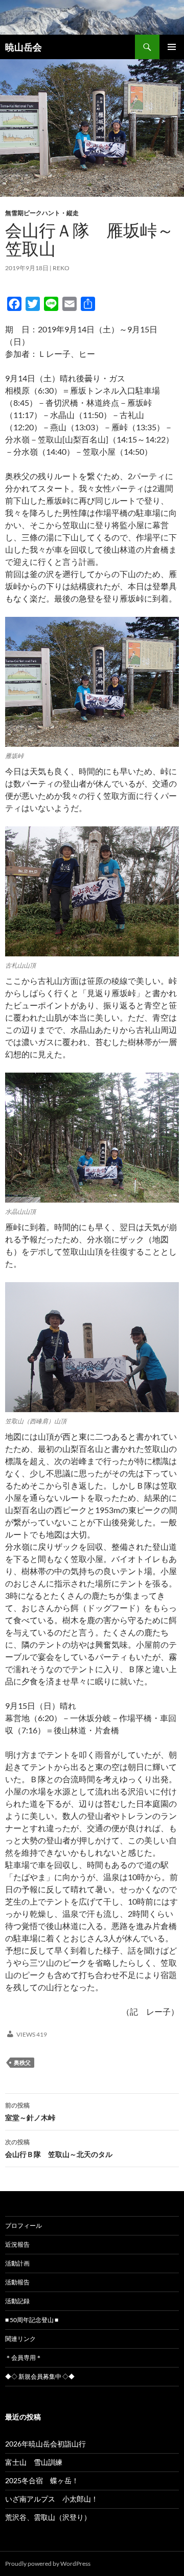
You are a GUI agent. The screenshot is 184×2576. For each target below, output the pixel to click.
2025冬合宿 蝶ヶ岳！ (42, 2480)
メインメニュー (172, 47)
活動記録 (17, 2301)
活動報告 (17, 2282)
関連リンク (20, 2339)
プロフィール (24, 2226)
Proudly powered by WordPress (48, 2564)
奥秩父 (22, 2062)
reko (61, 268)
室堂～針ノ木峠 (30, 2112)
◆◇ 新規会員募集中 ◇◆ (40, 2376)
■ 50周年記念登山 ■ (32, 2320)
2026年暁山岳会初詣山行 (45, 2444)
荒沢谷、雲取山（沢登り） (48, 2517)
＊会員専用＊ (24, 2358)
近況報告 (17, 2244)
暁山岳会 (24, 47)
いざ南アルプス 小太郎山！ (52, 2499)
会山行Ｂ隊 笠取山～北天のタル (59, 2148)
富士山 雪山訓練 (34, 2462)
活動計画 (17, 2263)
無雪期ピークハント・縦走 (42, 213)
